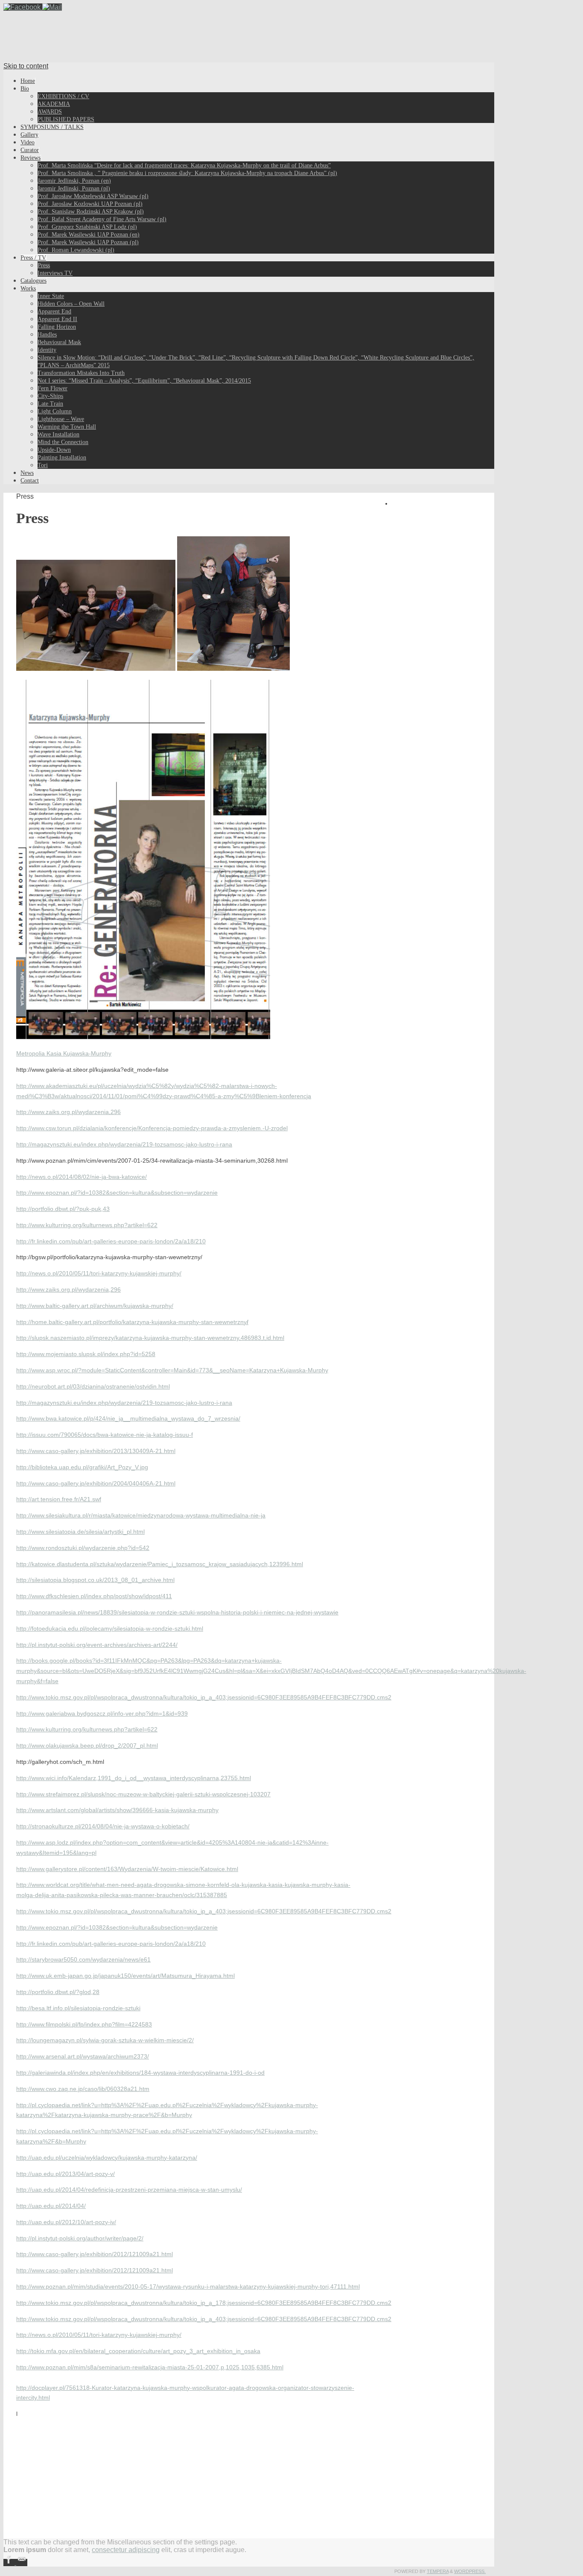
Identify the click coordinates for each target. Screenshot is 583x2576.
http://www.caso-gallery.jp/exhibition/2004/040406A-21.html (96, 1483)
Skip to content (26, 66)
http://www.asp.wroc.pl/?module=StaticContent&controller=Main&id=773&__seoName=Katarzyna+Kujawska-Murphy (172, 1370)
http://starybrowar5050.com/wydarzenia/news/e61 (83, 1959)
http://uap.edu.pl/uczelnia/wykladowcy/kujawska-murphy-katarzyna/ (107, 2158)
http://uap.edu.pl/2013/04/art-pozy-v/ (66, 2174)
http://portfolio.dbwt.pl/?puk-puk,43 (63, 1209)
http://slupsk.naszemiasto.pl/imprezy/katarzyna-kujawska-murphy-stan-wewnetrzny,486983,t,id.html (150, 1338)
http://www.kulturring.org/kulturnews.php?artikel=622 (87, 1225)
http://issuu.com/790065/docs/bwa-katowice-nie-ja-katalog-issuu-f (105, 1435)
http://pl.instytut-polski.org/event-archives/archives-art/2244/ (97, 1645)
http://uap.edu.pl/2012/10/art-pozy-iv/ (66, 2222)
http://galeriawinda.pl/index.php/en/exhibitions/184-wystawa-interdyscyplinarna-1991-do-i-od (140, 2073)
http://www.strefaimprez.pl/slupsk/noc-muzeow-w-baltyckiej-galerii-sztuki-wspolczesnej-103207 (143, 1794)
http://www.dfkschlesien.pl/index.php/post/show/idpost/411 (94, 1596)
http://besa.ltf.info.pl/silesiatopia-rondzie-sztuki (78, 2008)
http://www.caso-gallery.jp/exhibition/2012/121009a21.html (95, 2254)
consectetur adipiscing (126, 2550)
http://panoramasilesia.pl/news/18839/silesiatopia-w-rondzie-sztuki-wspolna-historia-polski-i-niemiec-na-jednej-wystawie (177, 1612)
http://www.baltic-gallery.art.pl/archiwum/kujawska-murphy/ (95, 1306)
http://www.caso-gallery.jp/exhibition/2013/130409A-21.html (96, 1451)
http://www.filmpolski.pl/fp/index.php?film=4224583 (84, 2024)
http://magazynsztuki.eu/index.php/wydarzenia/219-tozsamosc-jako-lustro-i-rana (124, 1144)
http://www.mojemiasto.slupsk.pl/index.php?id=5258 (86, 1354)
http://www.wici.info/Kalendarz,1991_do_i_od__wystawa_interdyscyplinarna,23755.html (134, 1778)
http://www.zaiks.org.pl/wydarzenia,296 (69, 1112)
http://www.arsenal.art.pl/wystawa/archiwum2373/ (83, 2056)
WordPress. (470, 2571)
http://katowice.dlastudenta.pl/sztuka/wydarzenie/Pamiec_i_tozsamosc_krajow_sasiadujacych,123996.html (160, 1564)
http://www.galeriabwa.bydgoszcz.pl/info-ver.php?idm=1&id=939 (102, 1713)
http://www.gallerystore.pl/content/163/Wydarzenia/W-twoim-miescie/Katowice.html (127, 1869)
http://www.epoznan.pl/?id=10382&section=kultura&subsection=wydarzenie (117, 1193)
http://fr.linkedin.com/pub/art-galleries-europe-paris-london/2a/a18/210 (111, 1241)
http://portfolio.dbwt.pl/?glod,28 (58, 1992)
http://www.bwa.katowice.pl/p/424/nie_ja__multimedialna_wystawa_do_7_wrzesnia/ (128, 1418)
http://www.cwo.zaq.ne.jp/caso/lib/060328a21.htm (83, 2089)
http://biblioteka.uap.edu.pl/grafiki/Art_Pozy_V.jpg (82, 1467)
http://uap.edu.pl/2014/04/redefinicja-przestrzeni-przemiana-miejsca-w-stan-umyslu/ (129, 2190)
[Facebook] (23, 7)
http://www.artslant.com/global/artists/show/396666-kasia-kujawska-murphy (117, 1810)
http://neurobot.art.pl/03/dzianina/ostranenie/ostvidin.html (93, 1386)
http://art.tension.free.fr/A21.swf (59, 1499)
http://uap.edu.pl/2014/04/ (51, 2206)
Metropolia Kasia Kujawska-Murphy (64, 1053)
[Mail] (52, 7)
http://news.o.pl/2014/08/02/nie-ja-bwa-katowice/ (82, 1177)
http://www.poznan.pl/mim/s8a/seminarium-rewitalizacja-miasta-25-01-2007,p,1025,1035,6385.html (150, 2367)
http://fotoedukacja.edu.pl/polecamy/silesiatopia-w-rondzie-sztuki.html (110, 1629)
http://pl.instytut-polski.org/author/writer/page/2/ (80, 2238)
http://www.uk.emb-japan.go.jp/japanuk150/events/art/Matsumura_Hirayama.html (125, 1976)
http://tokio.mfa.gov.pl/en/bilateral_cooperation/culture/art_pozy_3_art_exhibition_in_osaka (138, 2351)
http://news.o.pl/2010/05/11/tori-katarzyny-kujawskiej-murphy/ (99, 1273)
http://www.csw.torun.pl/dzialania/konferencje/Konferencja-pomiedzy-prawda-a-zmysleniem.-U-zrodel (152, 1128)
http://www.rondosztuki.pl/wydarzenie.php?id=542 (83, 1548)
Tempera (438, 2571)
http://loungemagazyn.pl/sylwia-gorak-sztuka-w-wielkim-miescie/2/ (105, 2040)
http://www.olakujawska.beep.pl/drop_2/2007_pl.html (87, 1746)
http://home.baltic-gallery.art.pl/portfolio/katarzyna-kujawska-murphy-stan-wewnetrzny (132, 1322)
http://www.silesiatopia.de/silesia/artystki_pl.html (80, 1532)
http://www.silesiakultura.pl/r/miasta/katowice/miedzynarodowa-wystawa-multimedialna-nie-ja (141, 1515)
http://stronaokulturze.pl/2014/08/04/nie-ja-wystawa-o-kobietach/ (103, 1826)
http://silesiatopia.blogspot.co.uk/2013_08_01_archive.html (95, 1580)
